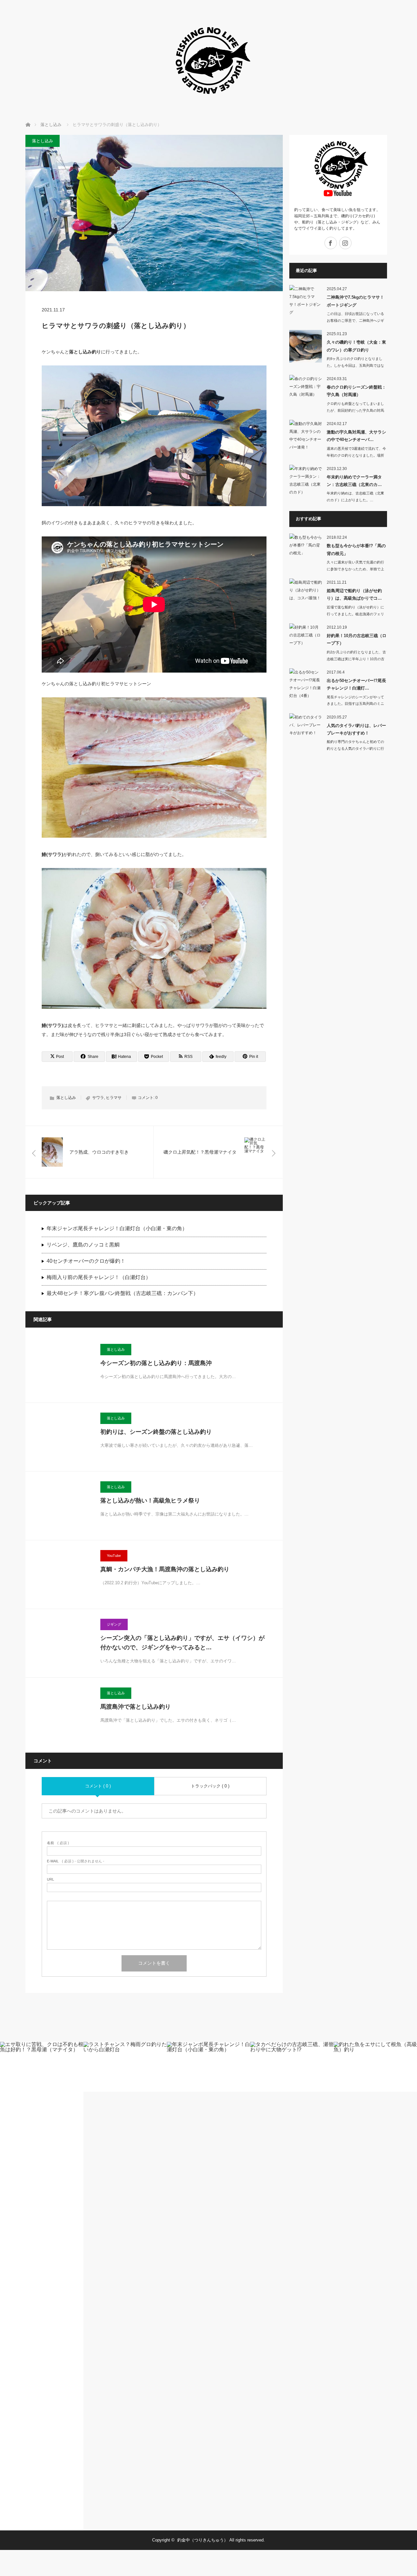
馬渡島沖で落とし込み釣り (136, 1707)
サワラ (98, 1098)
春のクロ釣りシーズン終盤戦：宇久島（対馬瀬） (356, 391)
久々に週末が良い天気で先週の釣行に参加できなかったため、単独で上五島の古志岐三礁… (355, 569)
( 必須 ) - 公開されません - (76, 1861)
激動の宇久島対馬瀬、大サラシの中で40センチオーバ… (356, 436)
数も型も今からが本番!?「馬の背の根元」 (356, 549)
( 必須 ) (58, 1843)
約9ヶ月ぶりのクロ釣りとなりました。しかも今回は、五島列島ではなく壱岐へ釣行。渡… (355, 365)
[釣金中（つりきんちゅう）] (208, 104)
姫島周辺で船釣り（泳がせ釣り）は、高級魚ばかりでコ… (354, 594)
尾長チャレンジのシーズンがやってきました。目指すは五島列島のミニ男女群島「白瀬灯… (355, 704)
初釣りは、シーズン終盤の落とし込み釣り (156, 1432)
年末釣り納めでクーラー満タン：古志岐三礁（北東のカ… (354, 481)
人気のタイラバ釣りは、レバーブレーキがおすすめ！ (356, 729)
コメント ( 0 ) (98, 1786)
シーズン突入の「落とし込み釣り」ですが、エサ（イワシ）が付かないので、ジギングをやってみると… (182, 1643)
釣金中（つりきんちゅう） (203, 2540)
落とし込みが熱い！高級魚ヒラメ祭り (150, 1501)
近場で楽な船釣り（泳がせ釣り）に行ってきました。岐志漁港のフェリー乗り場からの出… (355, 614)
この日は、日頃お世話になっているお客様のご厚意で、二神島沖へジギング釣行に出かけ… (355, 320)
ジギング (114, 1624)
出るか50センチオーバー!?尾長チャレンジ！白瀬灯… (356, 684)
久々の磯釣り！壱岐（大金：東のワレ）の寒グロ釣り (356, 346)
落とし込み (43, 141)
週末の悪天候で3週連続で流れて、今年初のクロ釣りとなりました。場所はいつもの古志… (356, 455)
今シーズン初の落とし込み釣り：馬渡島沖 (156, 1363)
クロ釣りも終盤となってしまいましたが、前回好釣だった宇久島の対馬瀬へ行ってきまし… (355, 410)
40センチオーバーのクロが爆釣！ (86, 1261)
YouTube (114, 1556)
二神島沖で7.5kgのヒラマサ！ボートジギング (355, 301)
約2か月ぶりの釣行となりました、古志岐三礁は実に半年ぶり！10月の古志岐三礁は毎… (356, 659)
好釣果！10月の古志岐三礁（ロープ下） (357, 639)
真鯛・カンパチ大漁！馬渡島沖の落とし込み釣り (165, 1569)
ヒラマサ (114, 1098)
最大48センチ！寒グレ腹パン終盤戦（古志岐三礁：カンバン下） (122, 1293)
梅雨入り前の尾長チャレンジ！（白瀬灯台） (99, 1277)
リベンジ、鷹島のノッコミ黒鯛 (83, 1245)
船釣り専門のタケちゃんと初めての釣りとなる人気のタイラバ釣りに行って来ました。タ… (355, 748)
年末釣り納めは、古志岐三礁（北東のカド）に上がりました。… (355, 497)
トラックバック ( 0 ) (210, 1786)
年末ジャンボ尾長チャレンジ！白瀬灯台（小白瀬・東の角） (117, 1228)
